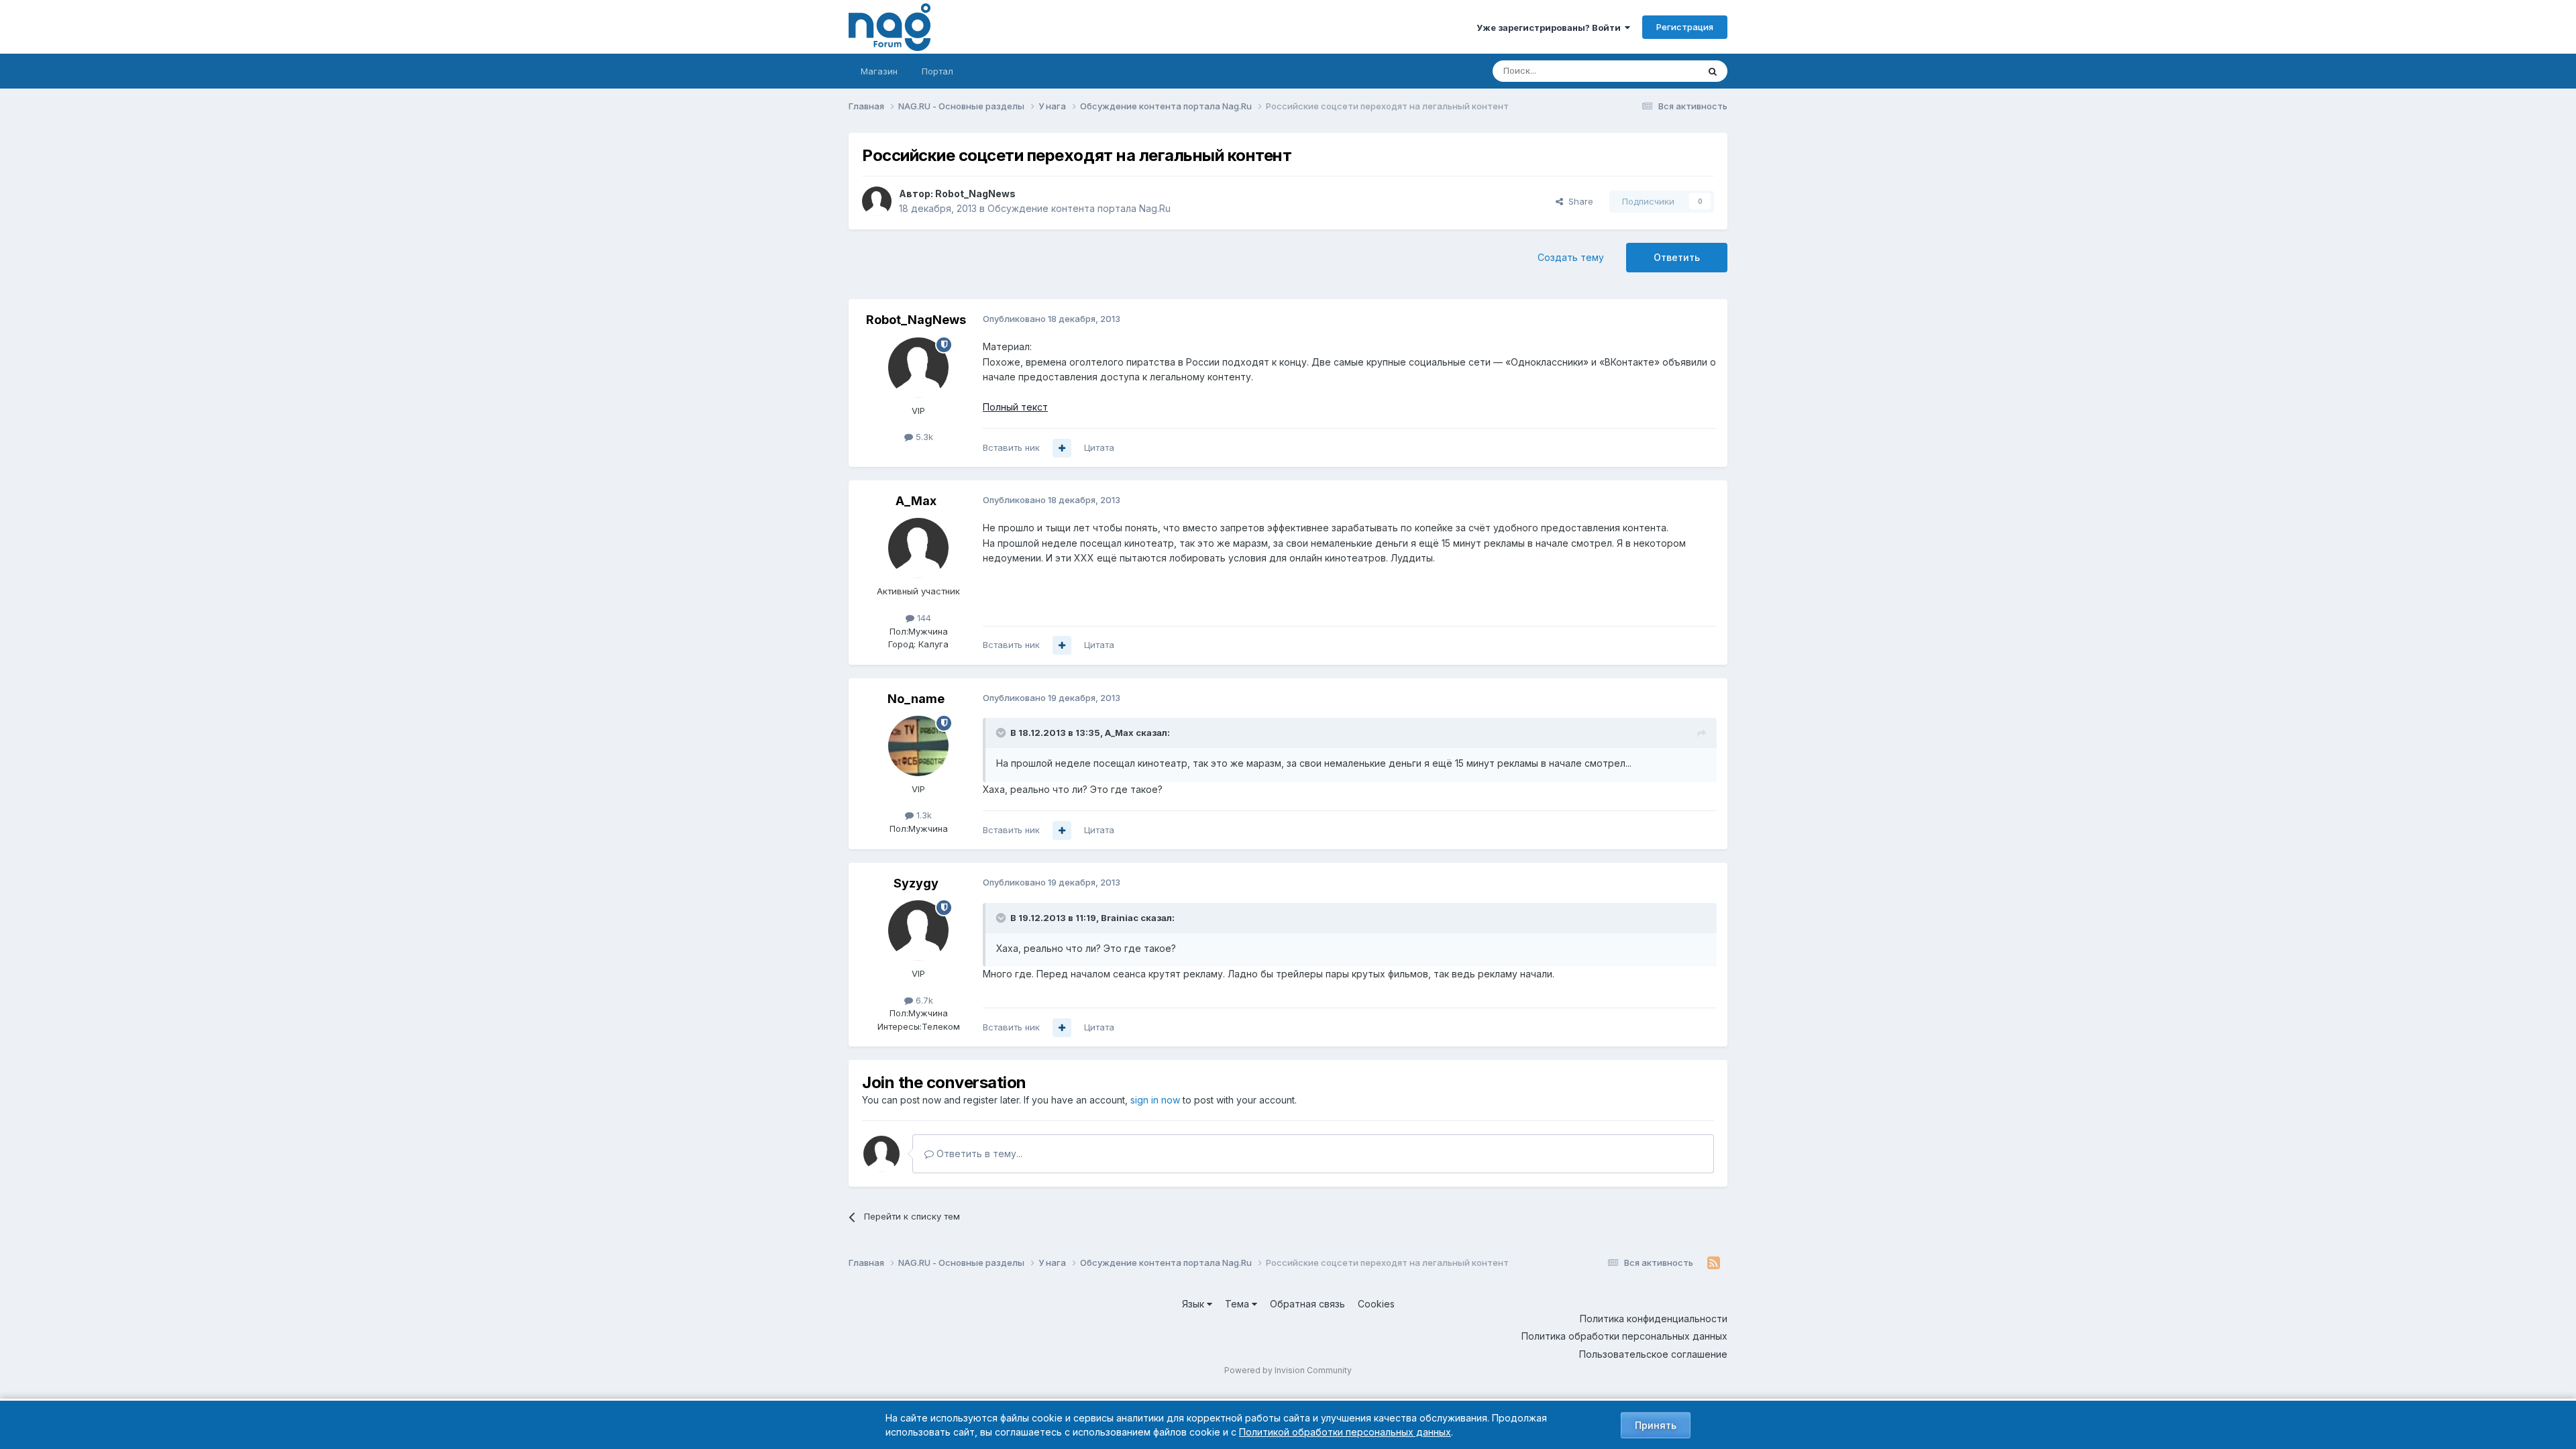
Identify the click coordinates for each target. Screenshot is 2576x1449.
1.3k (923, 815)
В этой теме (1656, 71)
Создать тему (1571, 257)
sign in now (1155, 1100)
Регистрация (1685, 27)
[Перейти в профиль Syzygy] (918, 930)
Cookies (1376, 1304)
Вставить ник (1011, 447)
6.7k (923, 1000)
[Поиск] (1713, 71)
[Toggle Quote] (1002, 733)
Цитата (1099, 447)
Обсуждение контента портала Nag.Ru (1079, 208)
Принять (1656, 1425)
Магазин (879, 71)
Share (1578, 201)
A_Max (916, 501)
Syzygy (916, 883)
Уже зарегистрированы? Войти (1551, 28)
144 (923, 618)
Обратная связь (1307, 1304)
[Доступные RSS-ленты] (1714, 1263)
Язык (1194, 1304)
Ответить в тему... (978, 1153)
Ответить (1677, 257)
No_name (916, 699)
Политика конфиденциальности (1654, 1319)
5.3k (923, 437)
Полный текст (1015, 407)
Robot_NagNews (975, 194)
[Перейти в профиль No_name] (918, 746)
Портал (937, 71)
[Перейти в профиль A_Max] (918, 548)
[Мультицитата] (1062, 448)
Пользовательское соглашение (1653, 1354)
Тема (1238, 1304)
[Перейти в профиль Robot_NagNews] (877, 201)
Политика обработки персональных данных (1624, 1336)
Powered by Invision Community (1288, 1370)
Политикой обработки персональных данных (1345, 1432)
